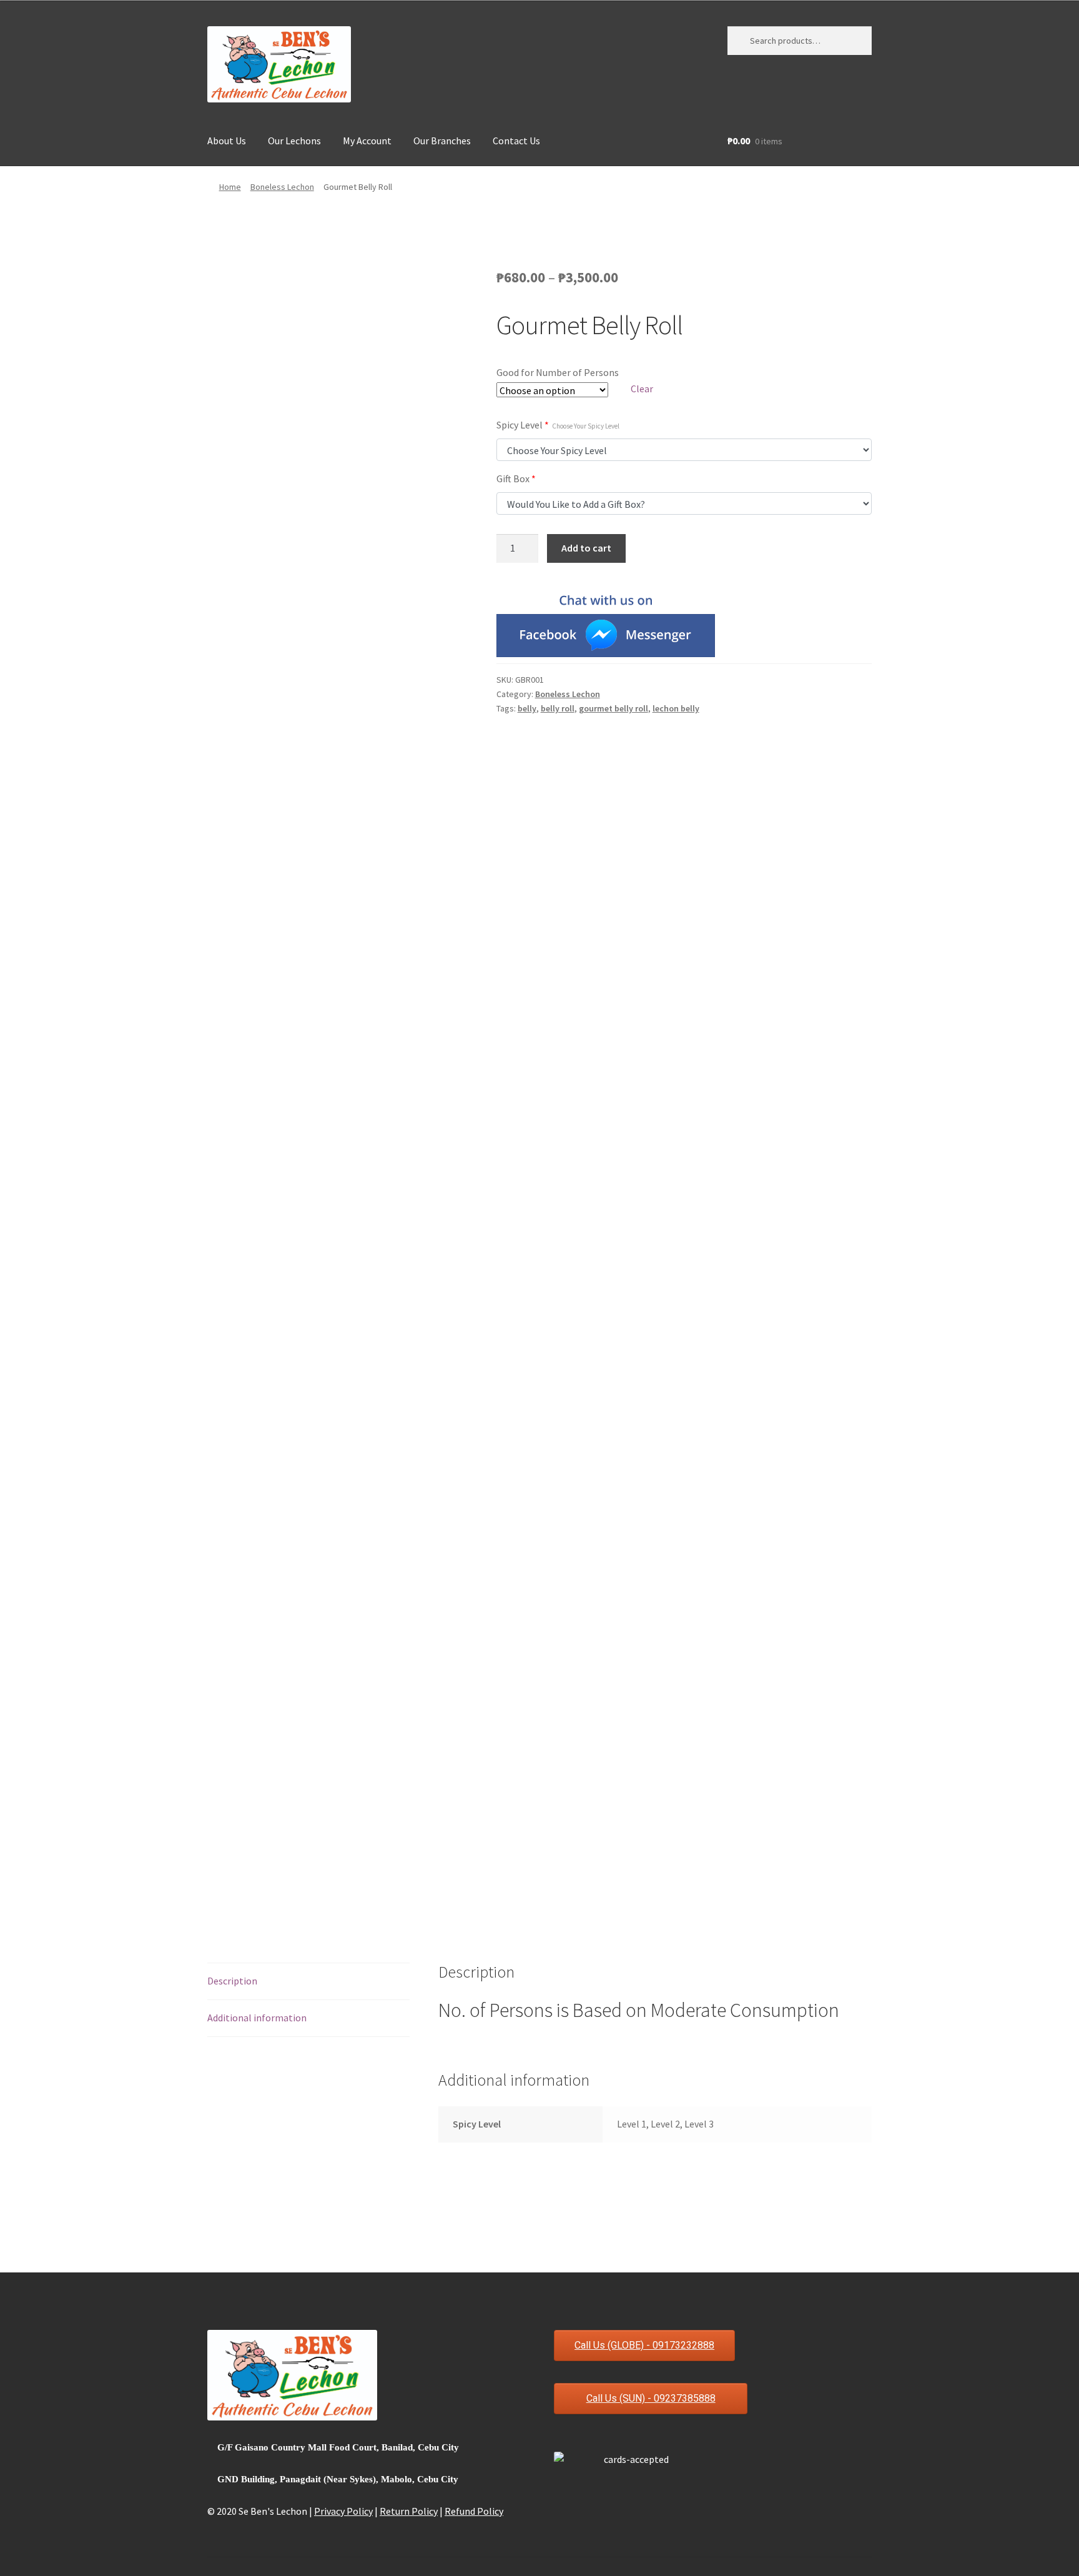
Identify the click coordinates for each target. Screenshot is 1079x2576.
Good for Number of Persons (558, 372)
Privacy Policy (343, 2511)
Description (232, 1981)
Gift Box (516, 478)
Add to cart (586, 548)
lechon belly (676, 708)
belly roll (558, 708)
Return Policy (409, 2511)
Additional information (257, 2018)
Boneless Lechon (282, 187)
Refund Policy (474, 2511)
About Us (227, 141)
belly (527, 708)
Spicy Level (558, 425)
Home (230, 187)
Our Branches (442, 141)
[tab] (308, 1982)
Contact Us (516, 141)
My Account (367, 141)
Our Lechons (294, 141)
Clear (642, 389)
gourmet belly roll (613, 708)
